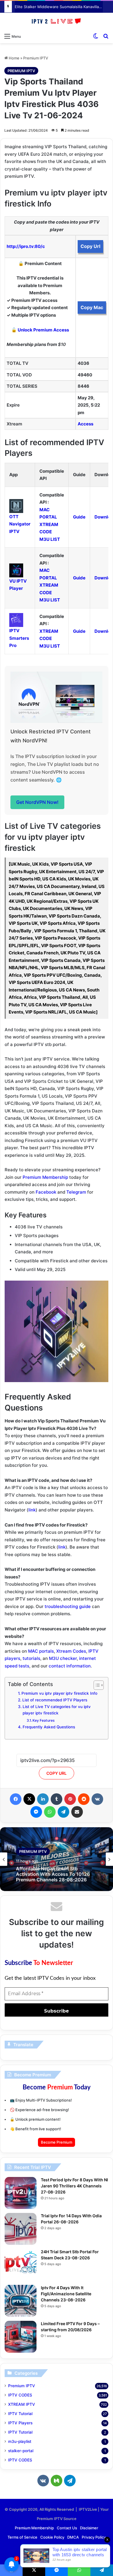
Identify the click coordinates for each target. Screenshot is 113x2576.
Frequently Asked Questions (49, 1727)
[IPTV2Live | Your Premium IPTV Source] (57, 21)
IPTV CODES (20, 2395)
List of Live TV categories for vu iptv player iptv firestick (57, 1710)
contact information (70, 1666)
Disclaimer (89, 2528)
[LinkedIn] (43, 1799)
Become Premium (57, 2142)
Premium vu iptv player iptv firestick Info (59, 1693)
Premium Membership (45, 1177)
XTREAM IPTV (22, 2404)
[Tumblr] (57, 1799)
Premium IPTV (36, 58)
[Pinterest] (70, 1799)
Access (85, 424)
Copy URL (57, 1773)
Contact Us (67, 2528)
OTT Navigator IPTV (20, 524)
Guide (79, 517)
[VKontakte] (97, 1799)
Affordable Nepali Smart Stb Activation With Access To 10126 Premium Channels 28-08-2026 (53, 1874)
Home (14, 58)
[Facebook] (16, 1799)
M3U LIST (50, 539)
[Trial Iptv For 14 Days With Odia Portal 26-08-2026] (21, 2229)
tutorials (31, 1658)
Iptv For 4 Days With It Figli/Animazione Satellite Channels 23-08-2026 (66, 2294)
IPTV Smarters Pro (19, 638)
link (32, 1510)
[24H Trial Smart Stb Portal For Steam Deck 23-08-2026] (21, 2265)
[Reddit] (84, 1799)
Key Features (44, 1720)
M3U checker (63, 1658)
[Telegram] (63, 1812)
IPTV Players (20, 2423)
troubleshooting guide (68, 1606)
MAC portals (41, 1651)
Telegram (76, 1192)
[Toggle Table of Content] (96, 1685)
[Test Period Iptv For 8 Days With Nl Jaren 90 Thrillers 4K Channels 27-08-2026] (21, 2193)
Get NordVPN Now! (37, 802)
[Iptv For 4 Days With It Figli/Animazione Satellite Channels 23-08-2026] (21, 2301)
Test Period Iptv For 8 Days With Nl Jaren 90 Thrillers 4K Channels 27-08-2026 (74, 2186)
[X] (29, 1799)
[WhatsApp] (50, 1812)
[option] (57, 1859)
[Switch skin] (96, 36)
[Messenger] (36, 1812)
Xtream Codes (71, 1651)
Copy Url (90, 246)
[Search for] (106, 36)
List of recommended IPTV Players (55, 1700)
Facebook (46, 1192)
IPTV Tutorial (20, 2414)
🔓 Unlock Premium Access (40, 330)
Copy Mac (92, 307)
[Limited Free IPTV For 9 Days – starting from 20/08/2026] (21, 2337)
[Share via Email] (77, 1812)
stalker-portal (21, 2451)
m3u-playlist (20, 2441)
